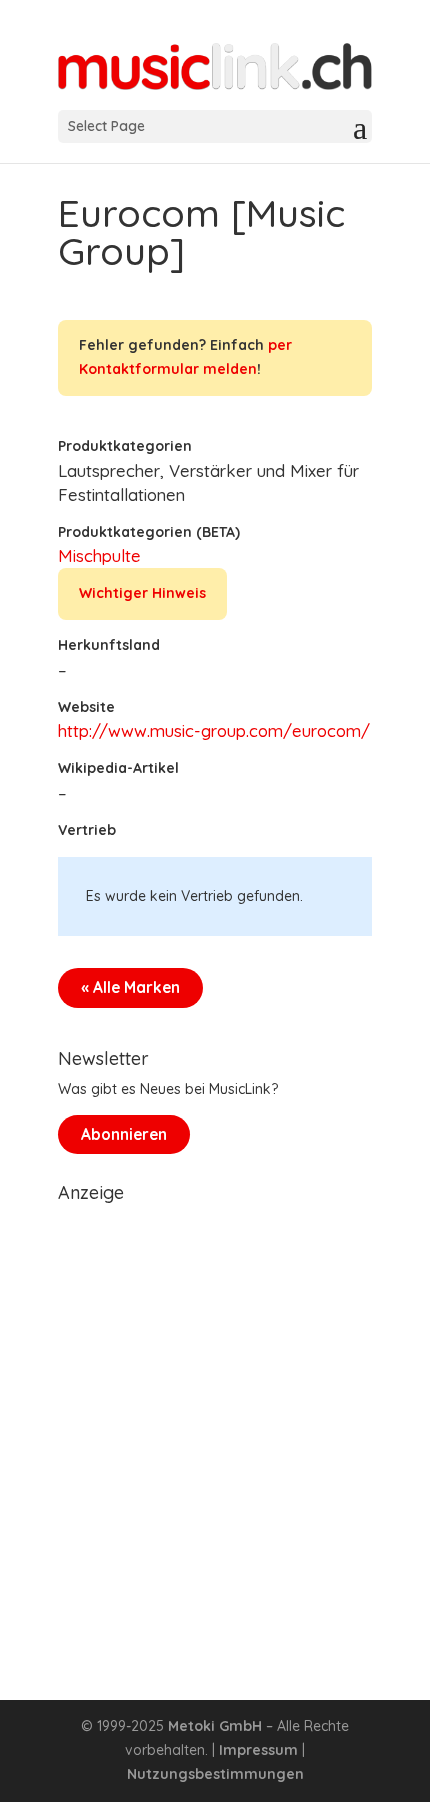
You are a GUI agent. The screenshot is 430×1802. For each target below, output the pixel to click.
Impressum (258, 1750)
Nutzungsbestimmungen (215, 1774)
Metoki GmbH (215, 1726)
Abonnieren (124, 1134)
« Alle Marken (130, 987)
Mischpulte (99, 555)
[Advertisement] (215, 1427)
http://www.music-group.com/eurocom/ (214, 730)
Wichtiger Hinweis (142, 593)
